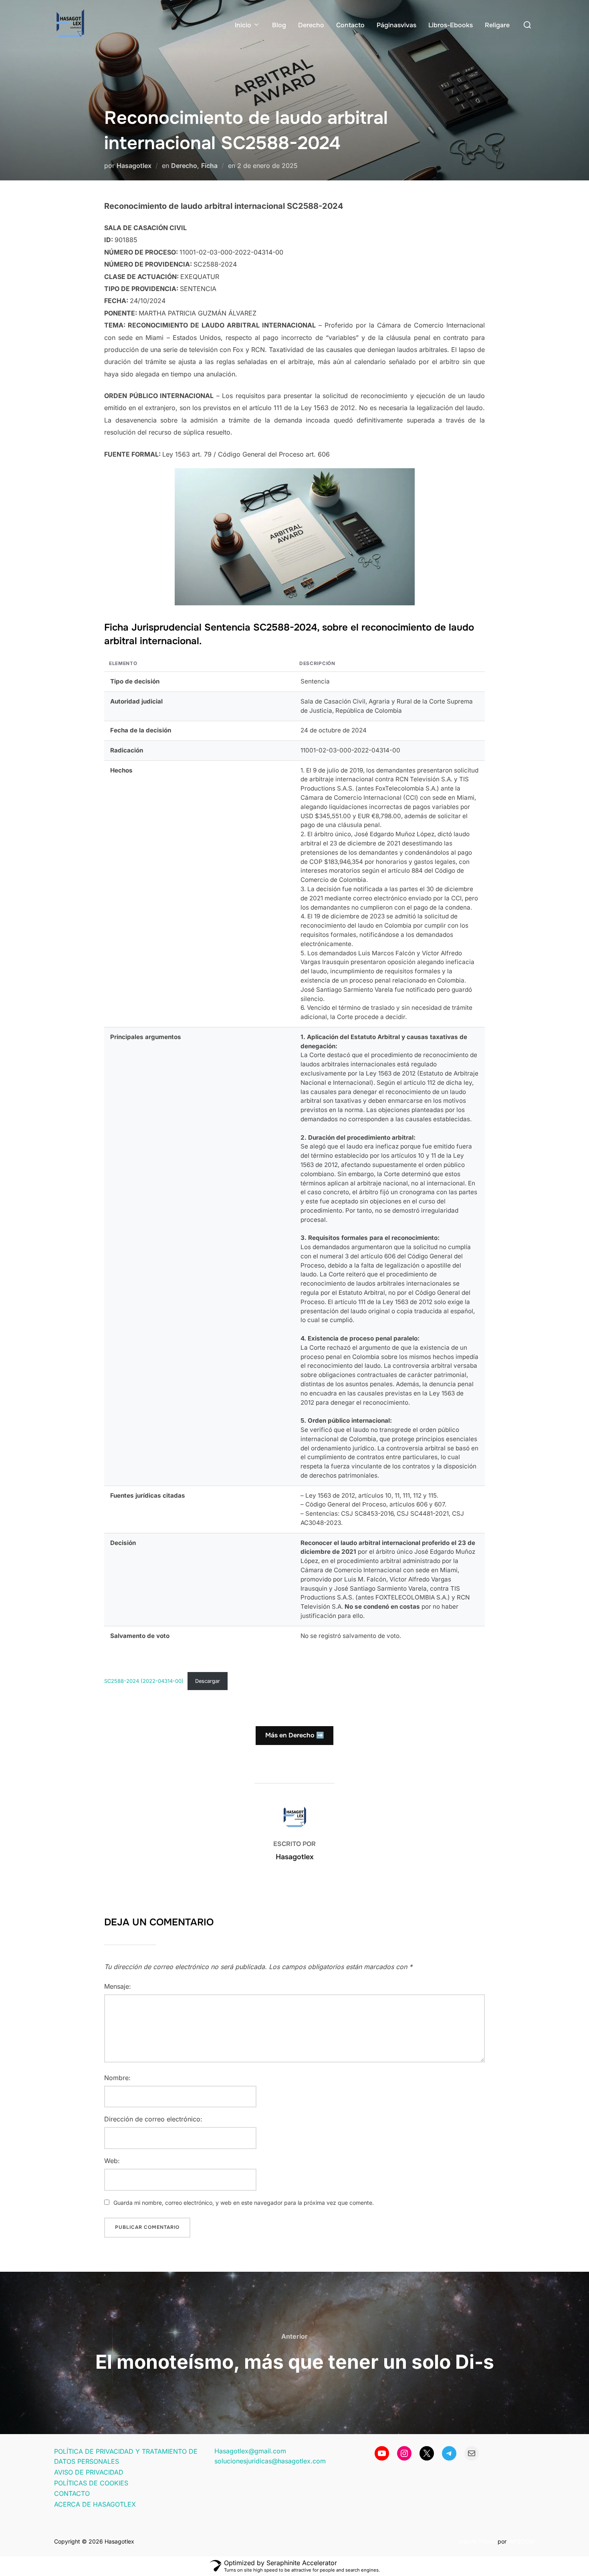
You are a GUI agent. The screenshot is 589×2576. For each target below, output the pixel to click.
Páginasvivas (396, 25)
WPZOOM (521, 2541)
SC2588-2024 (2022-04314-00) (144, 1681)
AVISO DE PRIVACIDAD (89, 2472)
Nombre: (117, 2078)
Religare (497, 25)
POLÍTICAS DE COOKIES (91, 2483)
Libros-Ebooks (451, 25)
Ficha (209, 166)
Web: (112, 2161)
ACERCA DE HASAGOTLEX (95, 2504)
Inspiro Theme (477, 2541)
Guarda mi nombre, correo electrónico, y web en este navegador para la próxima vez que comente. (244, 2203)
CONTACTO (72, 2493)
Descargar (208, 1681)
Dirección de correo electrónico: (153, 2119)
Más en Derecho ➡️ (295, 1735)
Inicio (243, 25)
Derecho (311, 25)
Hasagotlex (134, 166)
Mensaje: (118, 1986)
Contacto (350, 25)
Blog (279, 25)
